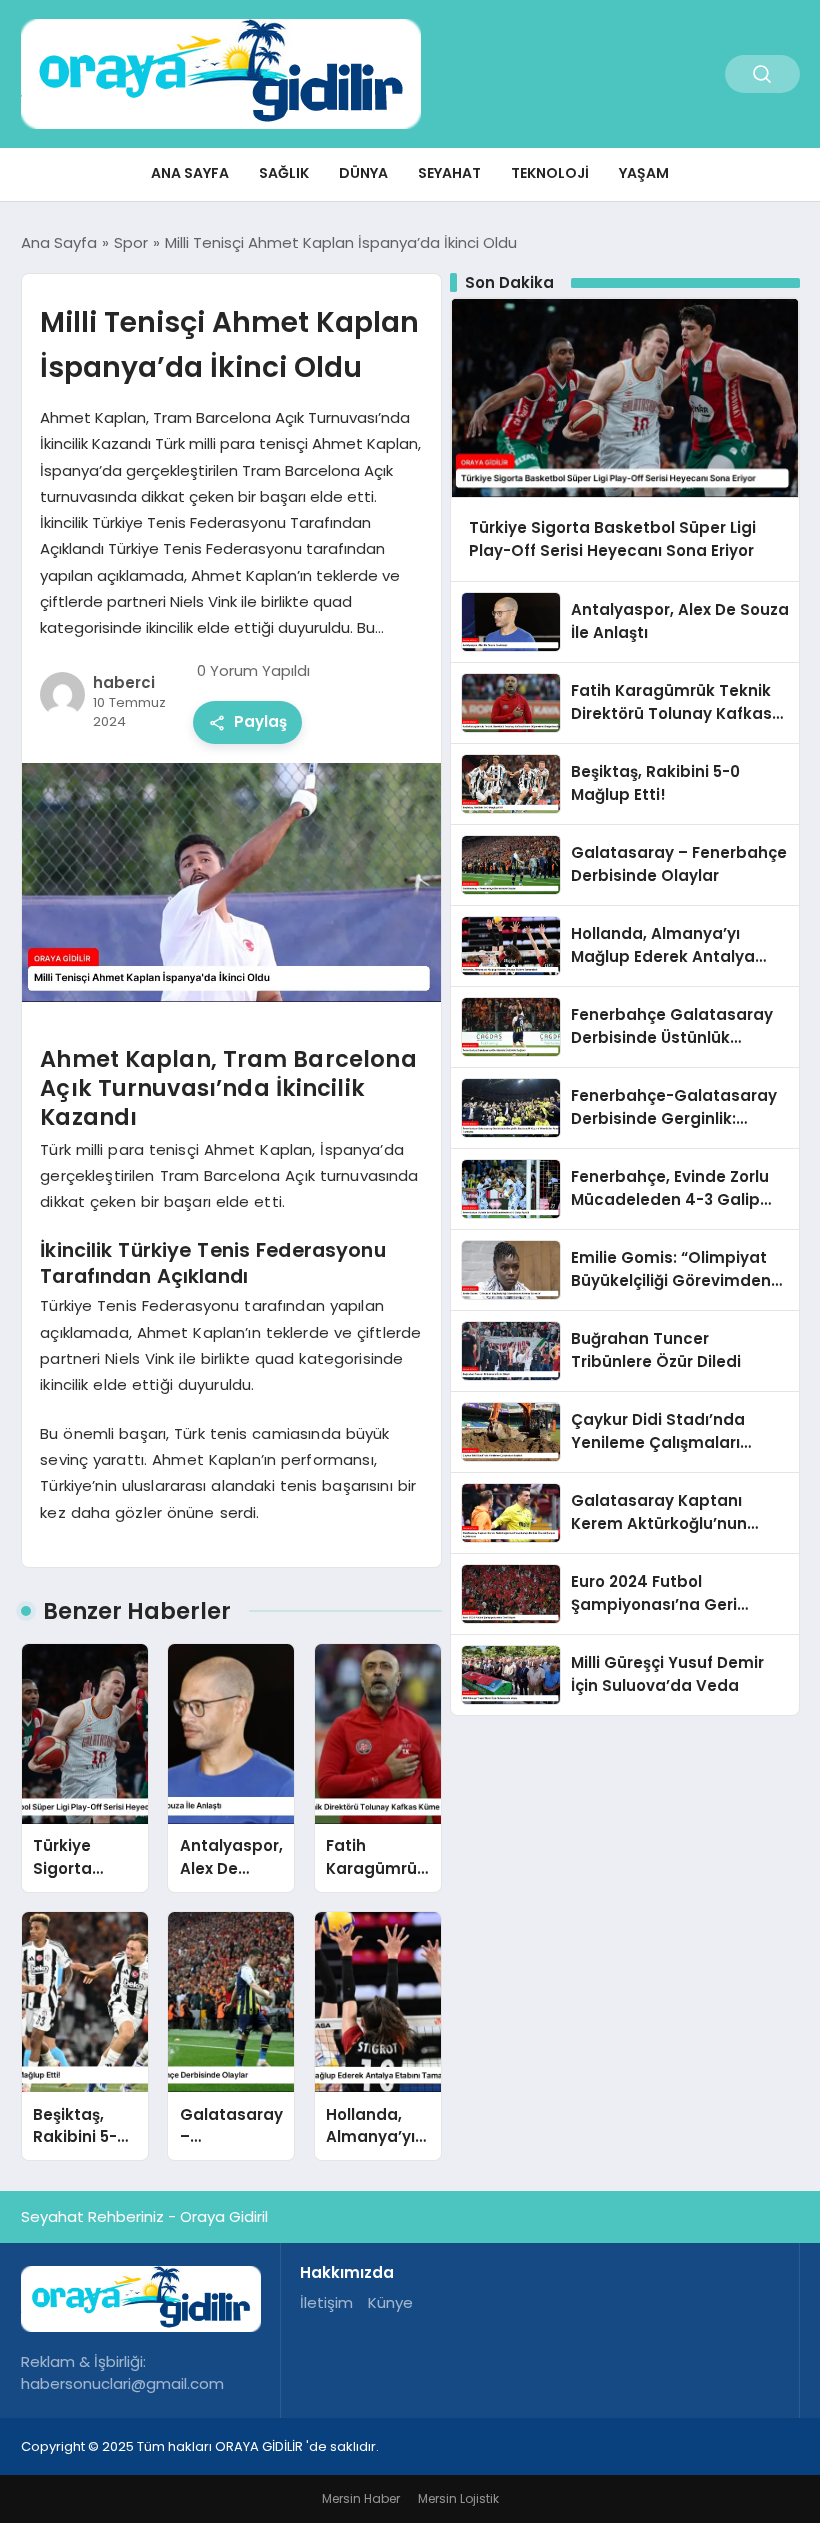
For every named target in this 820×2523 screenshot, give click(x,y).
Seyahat (449, 173)
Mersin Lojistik (458, 2498)
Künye (390, 2302)
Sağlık (284, 173)
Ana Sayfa (190, 173)
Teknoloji (550, 173)
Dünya (363, 173)
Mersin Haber (361, 2498)
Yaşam (644, 173)
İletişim (326, 2302)
